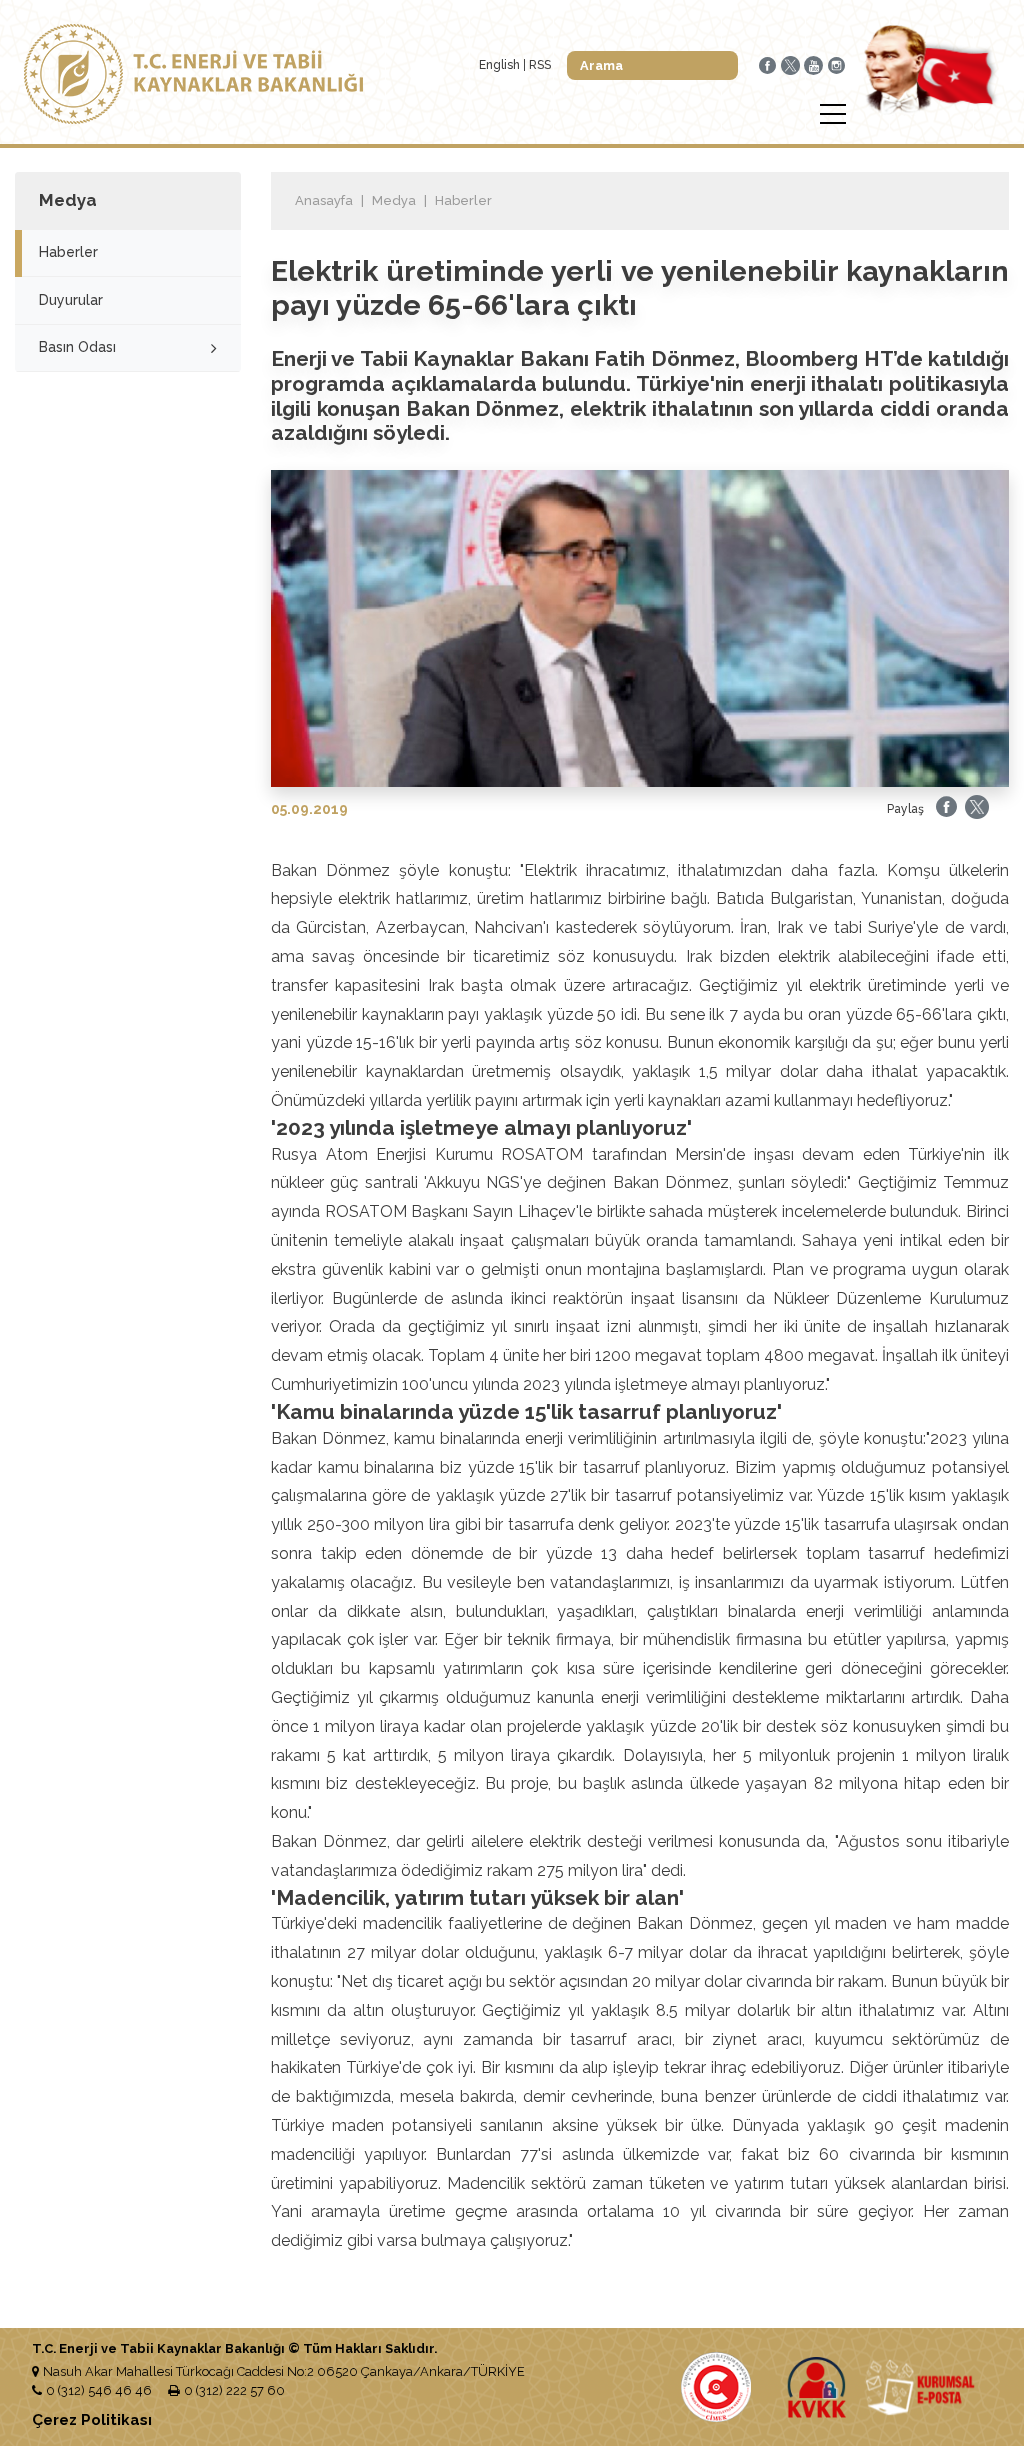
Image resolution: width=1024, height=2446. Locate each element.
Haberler (68, 252)
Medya (394, 200)
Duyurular (71, 300)
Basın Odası (77, 347)
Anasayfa (324, 200)
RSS (540, 65)
